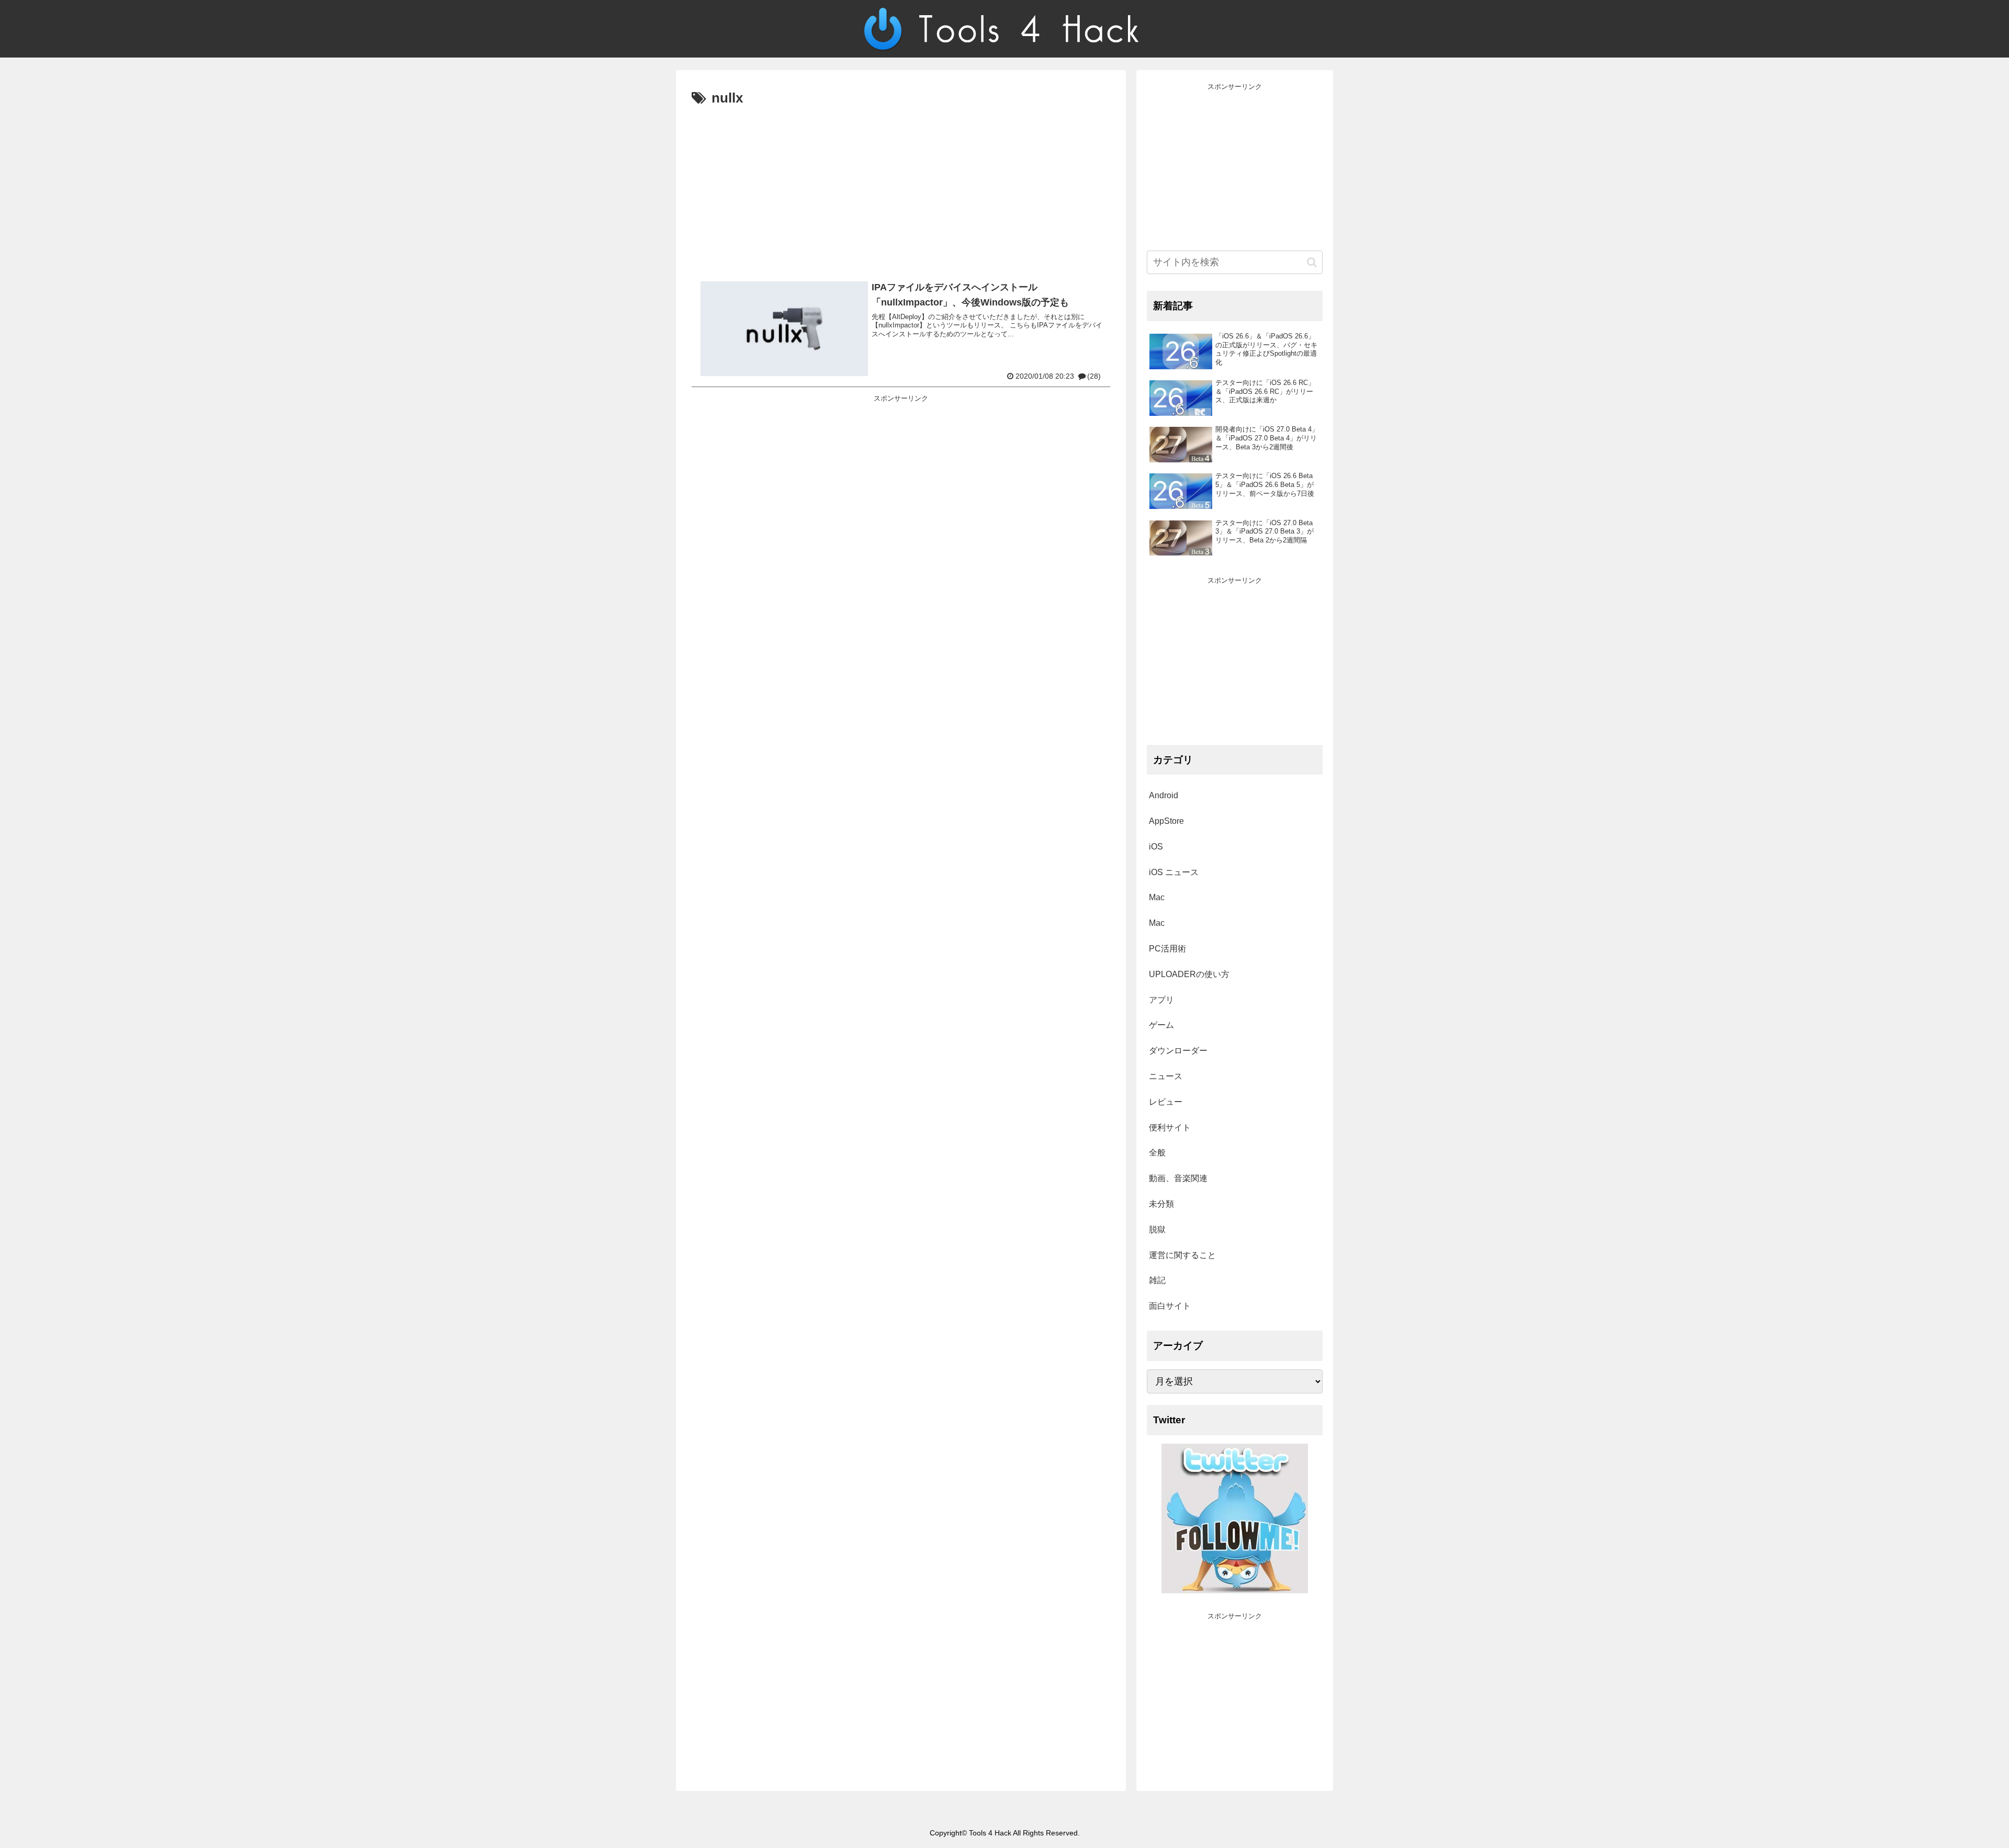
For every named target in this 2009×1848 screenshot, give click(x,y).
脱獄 (1157, 1229)
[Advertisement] (901, 189)
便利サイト (1170, 1127)
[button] (1312, 262)
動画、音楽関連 (1178, 1178)
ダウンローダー (1178, 1051)
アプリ (1161, 1000)
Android (1164, 795)
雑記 (1157, 1280)
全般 (1157, 1153)
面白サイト (1170, 1306)
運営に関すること (1182, 1255)
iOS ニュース (1174, 872)
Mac (1157, 897)
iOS (1156, 847)
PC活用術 (1167, 949)
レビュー (1166, 1102)
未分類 (1161, 1204)
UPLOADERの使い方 (1189, 974)
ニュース (1166, 1076)
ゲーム (1161, 1025)
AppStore (1166, 821)
